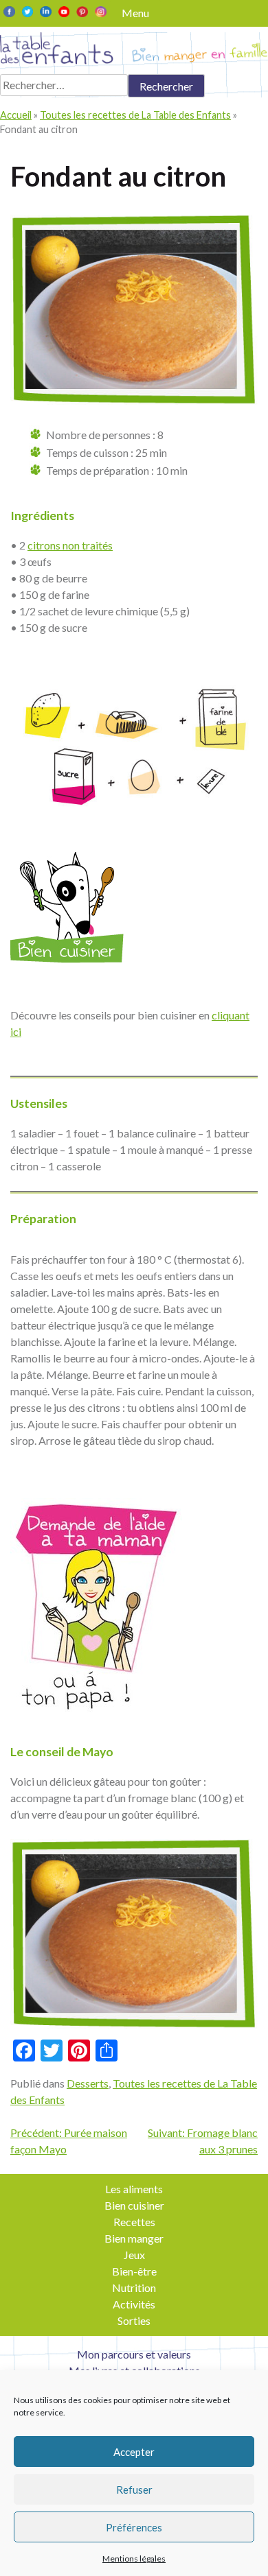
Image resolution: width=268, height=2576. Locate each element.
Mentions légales (134, 2559)
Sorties (134, 2320)
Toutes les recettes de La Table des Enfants (135, 115)
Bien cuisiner (134, 2205)
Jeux (134, 2255)
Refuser (134, 2490)
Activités (134, 2304)
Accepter (134, 2452)
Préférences (134, 2527)
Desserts (88, 2083)
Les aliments (134, 2189)
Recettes (134, 2222)
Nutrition (134, 2288)
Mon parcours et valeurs (134, 2354)
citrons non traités (70, 545)
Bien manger (134, 2238)
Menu (135, 13)
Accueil (16, 115)
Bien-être (134, 2271)
